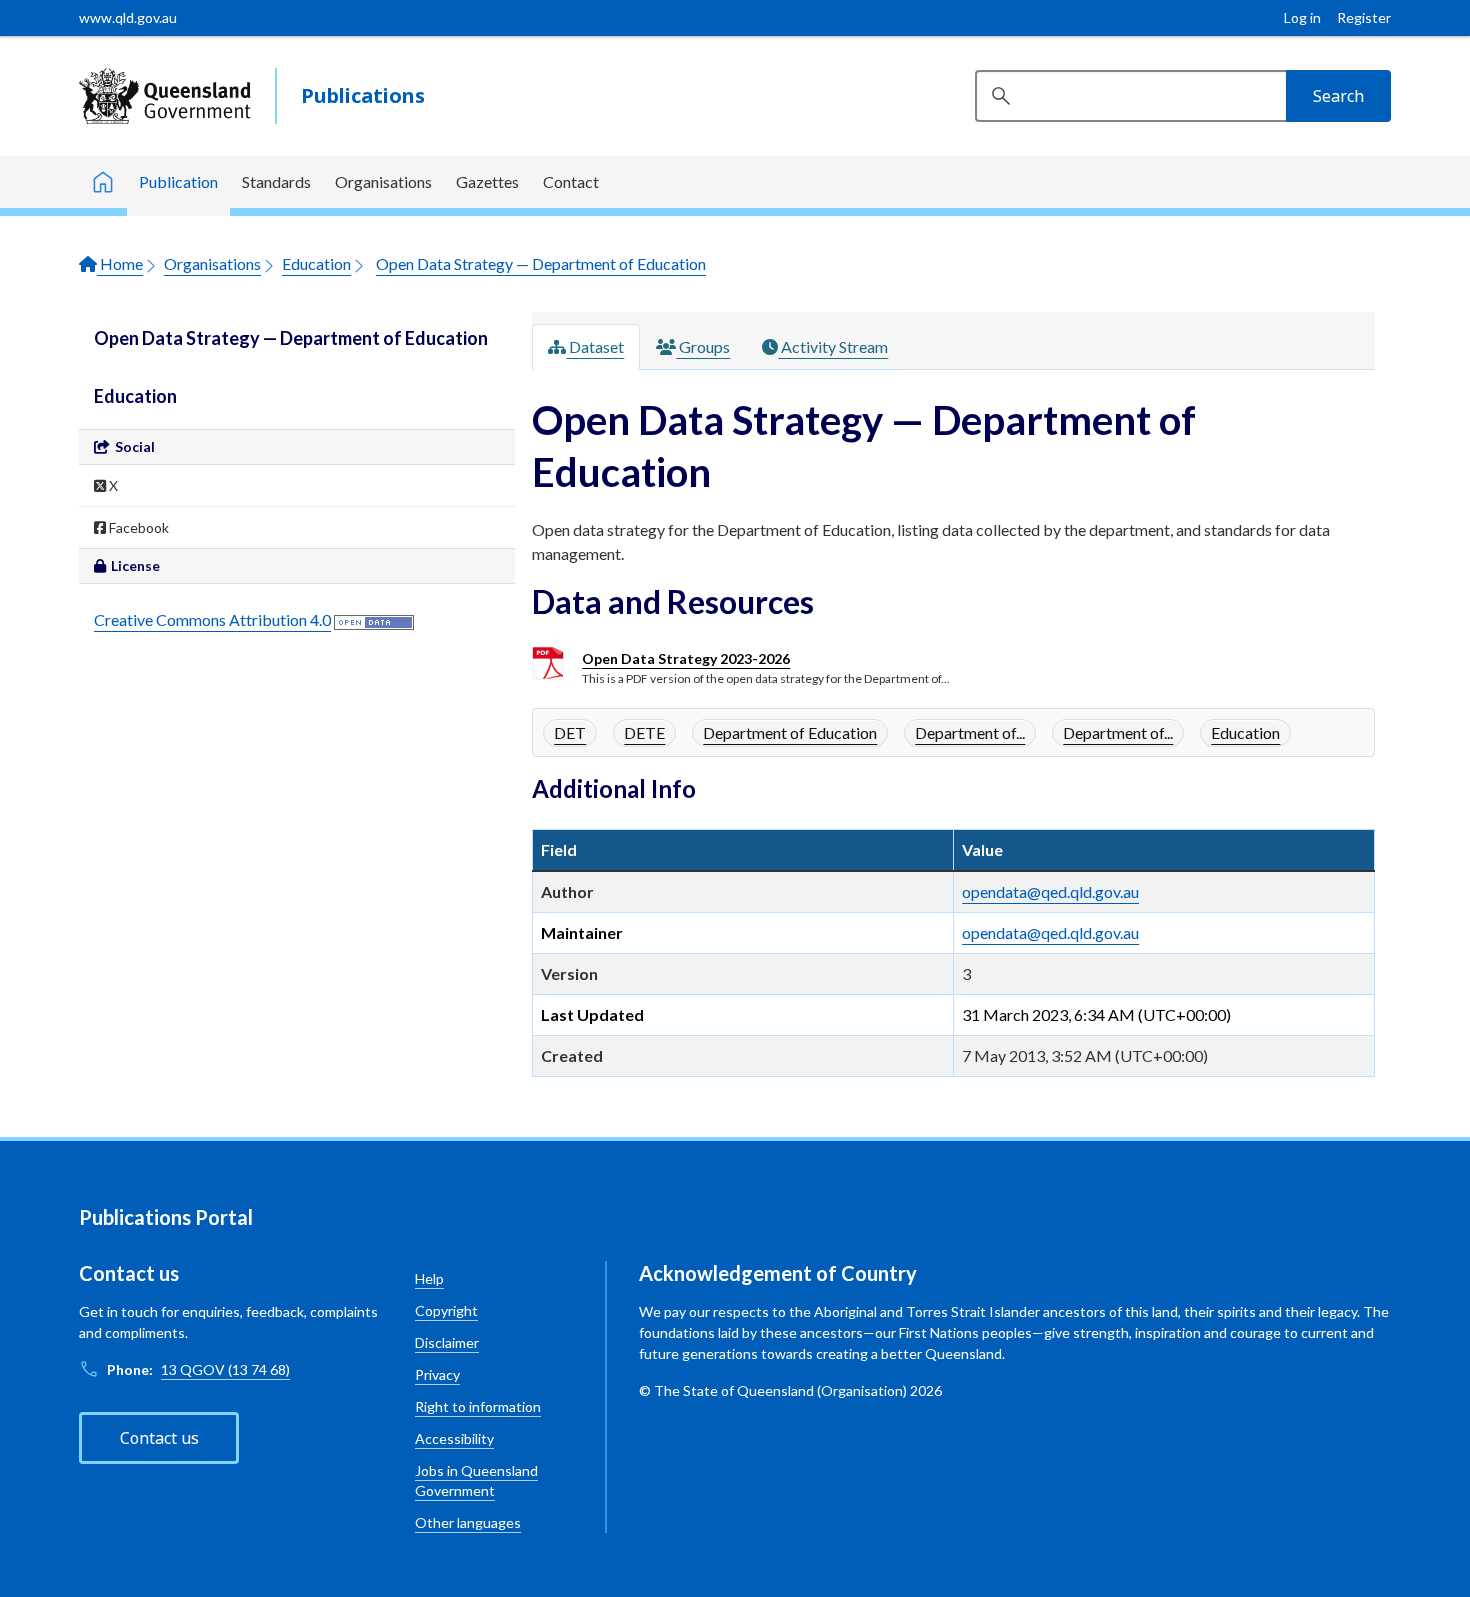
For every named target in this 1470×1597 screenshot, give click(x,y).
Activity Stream (833, 346)
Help (429, 1278)
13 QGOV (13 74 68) (225, 1369)
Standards (276, 181)
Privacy (437, 1374)
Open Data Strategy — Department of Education (541, 263)
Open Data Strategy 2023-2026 (686, 658)
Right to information (478, 1406)
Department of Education (790, 732)
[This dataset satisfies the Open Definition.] (374, 619)
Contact (571, 181)
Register (1364, 17)
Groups (703, 346)
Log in (1302, 17)
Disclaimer (447, 1342)
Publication (178, 181)
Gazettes (487, 181)
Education (316, 263)
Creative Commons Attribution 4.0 (212, 619)
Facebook (137, 527)
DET (570, 732)
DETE (644, 732)
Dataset (595, 346)
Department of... (970, 732)
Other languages (468, 1522)
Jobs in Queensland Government (476, 1480)
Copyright (446, 1310)
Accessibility (454, 1438)
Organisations (383, 181)
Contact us (159, 1438)
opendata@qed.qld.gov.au (1050, 891)
